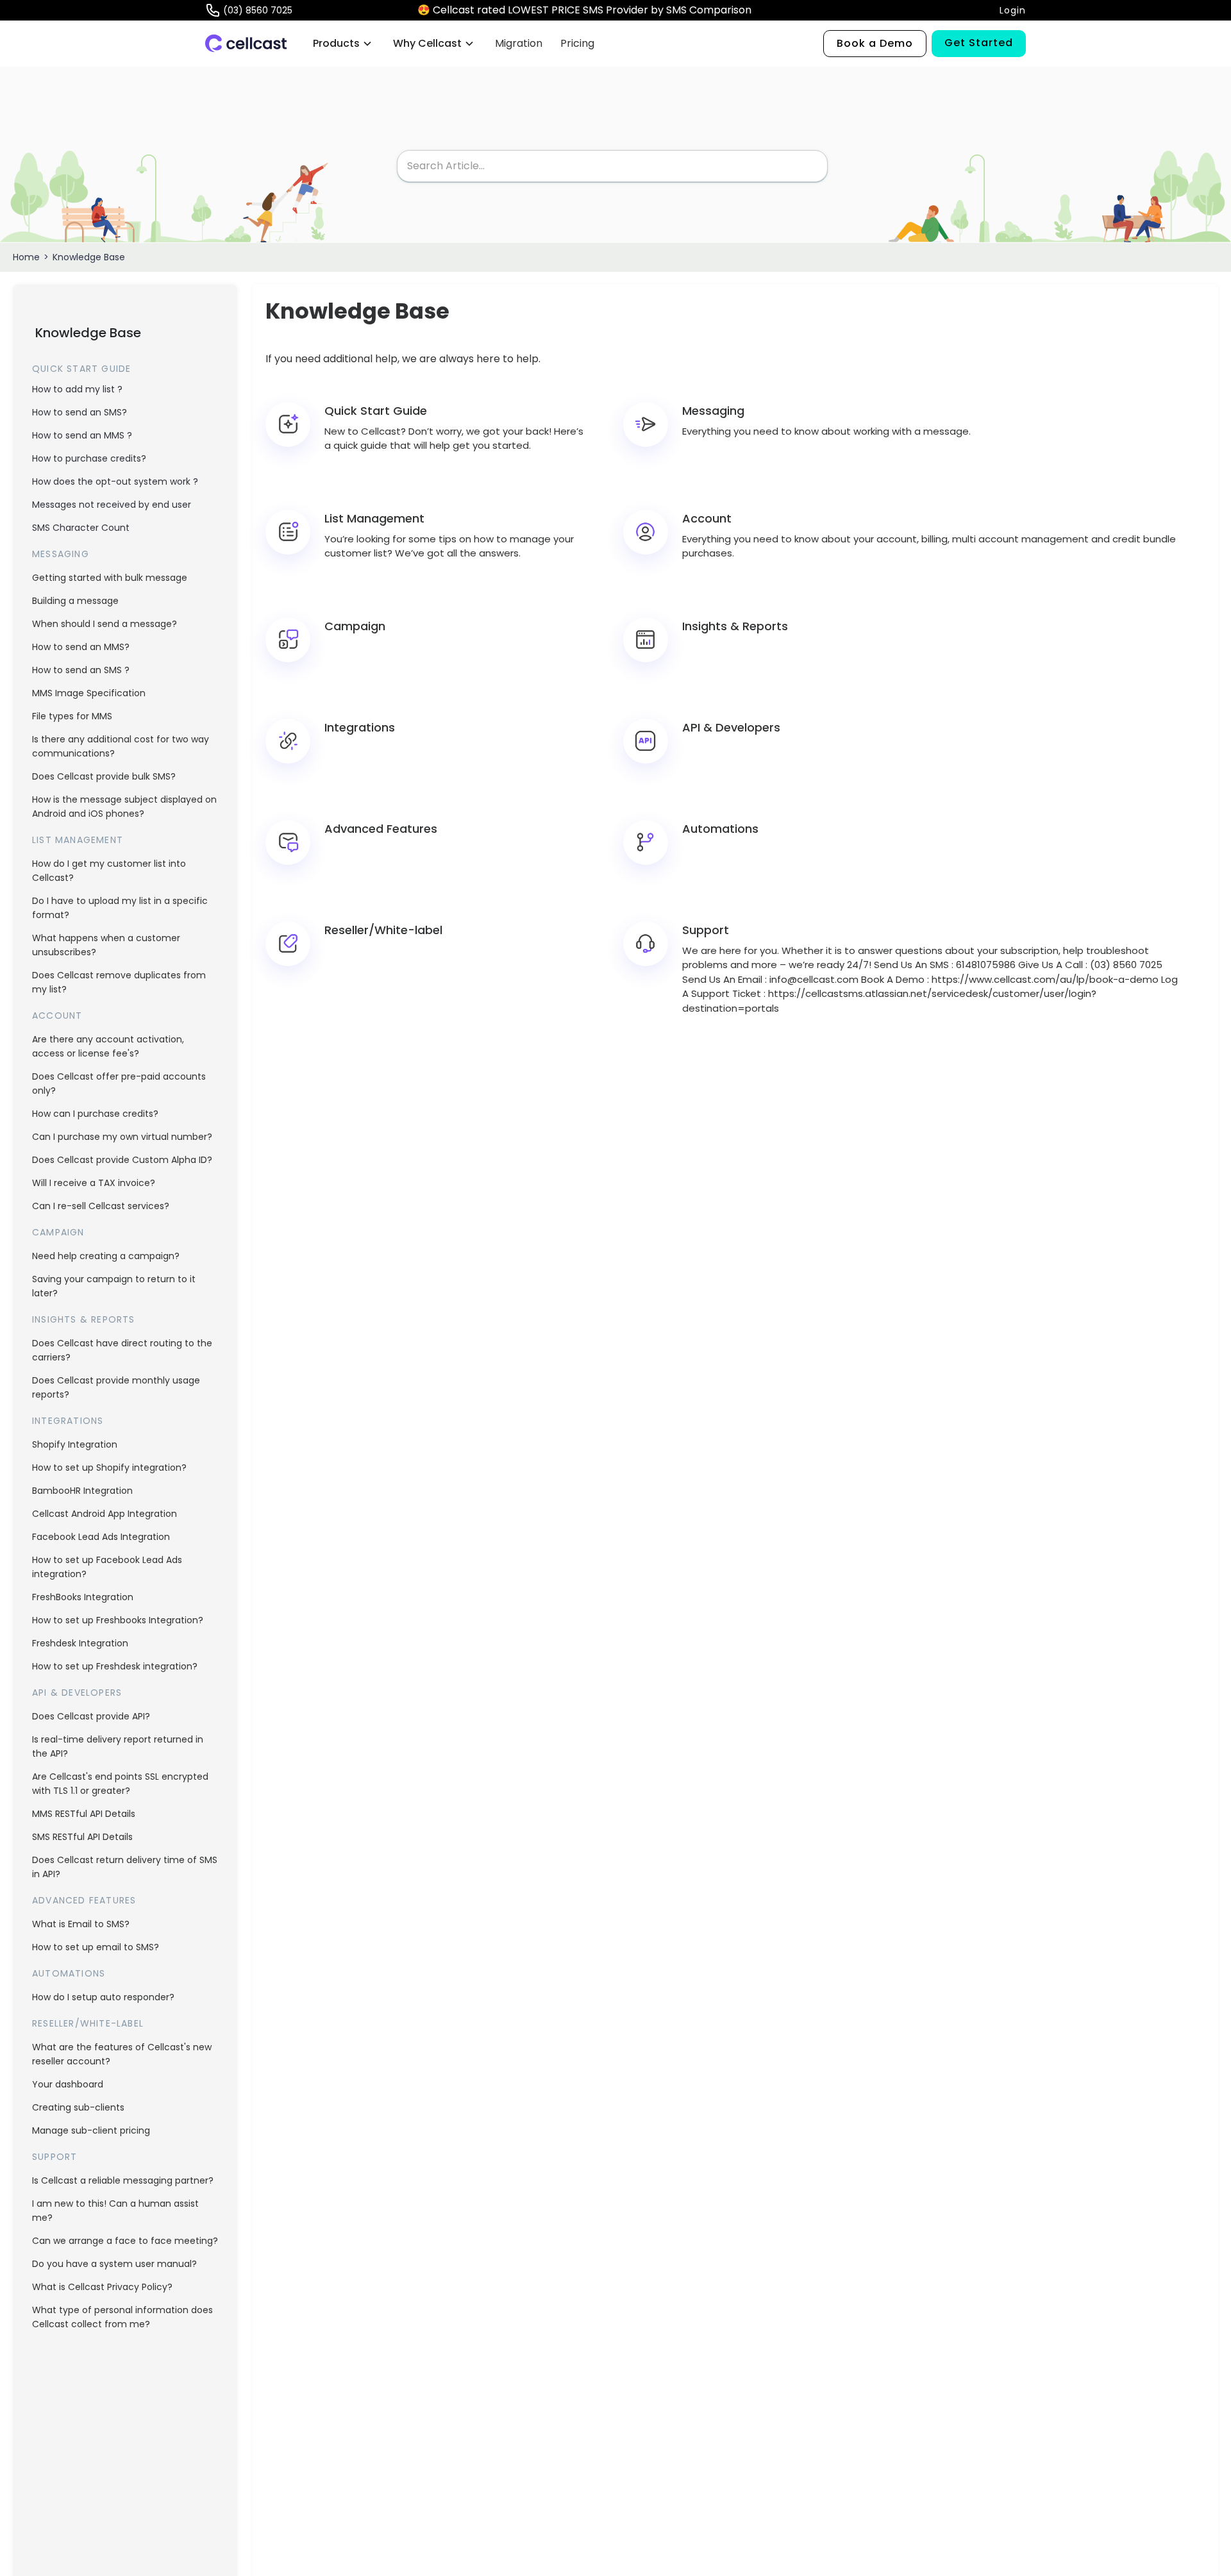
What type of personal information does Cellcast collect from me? (122, 2317)
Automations (69, 1973)
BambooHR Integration (82, 1491)
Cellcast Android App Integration (105, 1514)
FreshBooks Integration (83, 1597)
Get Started (979, 43)
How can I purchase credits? (95, 1114)
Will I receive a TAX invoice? (94, 1183)
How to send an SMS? (80, 412)
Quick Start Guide (81, 369)
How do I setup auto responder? (103, 1997)
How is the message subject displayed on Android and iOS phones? (124, 807)
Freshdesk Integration (80, 1643)
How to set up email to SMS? (96, 1947)
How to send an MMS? (81, 647)
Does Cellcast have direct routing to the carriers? (122, 1350)
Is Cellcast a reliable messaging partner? (123, 2180)
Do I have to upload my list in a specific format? (120, 908)
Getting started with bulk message (110, 578)
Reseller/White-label (88, 2023)
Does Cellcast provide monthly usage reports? (116, 1387)
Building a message (75, 601)
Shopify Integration (75, 1444)
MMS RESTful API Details (84, 1814)
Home (26, 257)
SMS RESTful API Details (82, 1837)
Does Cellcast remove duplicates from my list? (119, 982)
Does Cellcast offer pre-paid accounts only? (119, 1083)
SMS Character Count (81, 528)
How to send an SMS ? (81, 670)
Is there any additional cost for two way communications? (121, 746)
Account (57, 1016)
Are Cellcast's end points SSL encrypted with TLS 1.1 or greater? (120, 1784)
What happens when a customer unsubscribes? (106, 945)
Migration (519, 43)
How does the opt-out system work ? (115, 481)
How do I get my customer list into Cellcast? (109, 871)
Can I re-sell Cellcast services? (101, 1206)
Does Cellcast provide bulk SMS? (104, 776)
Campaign (58, 1232)
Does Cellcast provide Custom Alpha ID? (122, 1160)
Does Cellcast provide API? (91, 1716)
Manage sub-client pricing (91, 2130)
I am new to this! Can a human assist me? (115, 2211)
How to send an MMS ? (82, 435)
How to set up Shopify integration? (109, 1468)
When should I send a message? (105, 624)
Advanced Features (84, 1900)
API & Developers (77, 1693)
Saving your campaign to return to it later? (114, 1286)
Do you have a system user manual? (114, 2264)
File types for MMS (72, 716)
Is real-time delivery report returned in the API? (118, 1746)
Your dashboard (68, 2084)
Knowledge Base (89, 257)
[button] (343, 44)
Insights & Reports (84, 1319)
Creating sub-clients (78, 2107)
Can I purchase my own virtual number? (122, 1137)
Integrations (68, 1421)
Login (1013, 10)
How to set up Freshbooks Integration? (118, 1620)
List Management (78, 840)
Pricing (577, 43)
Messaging (61, 554)
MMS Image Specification (89, 693)
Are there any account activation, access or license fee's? (108, 1046)
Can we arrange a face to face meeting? (125, 2241)
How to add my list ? (77, 389)
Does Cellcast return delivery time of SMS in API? (125, 1867)
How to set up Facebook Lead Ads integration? (107, 1567)
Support (54, 2157)
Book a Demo (875, 43)
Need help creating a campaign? (106, 1256)
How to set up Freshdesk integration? (115, 1666)
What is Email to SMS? (81, 1924)
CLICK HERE (784, 10)
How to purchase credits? (89, 458)
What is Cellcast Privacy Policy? (102, 2287)
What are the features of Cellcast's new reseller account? (122, 2054)
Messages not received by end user (112, 505)
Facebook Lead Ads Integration (101, 1537)
